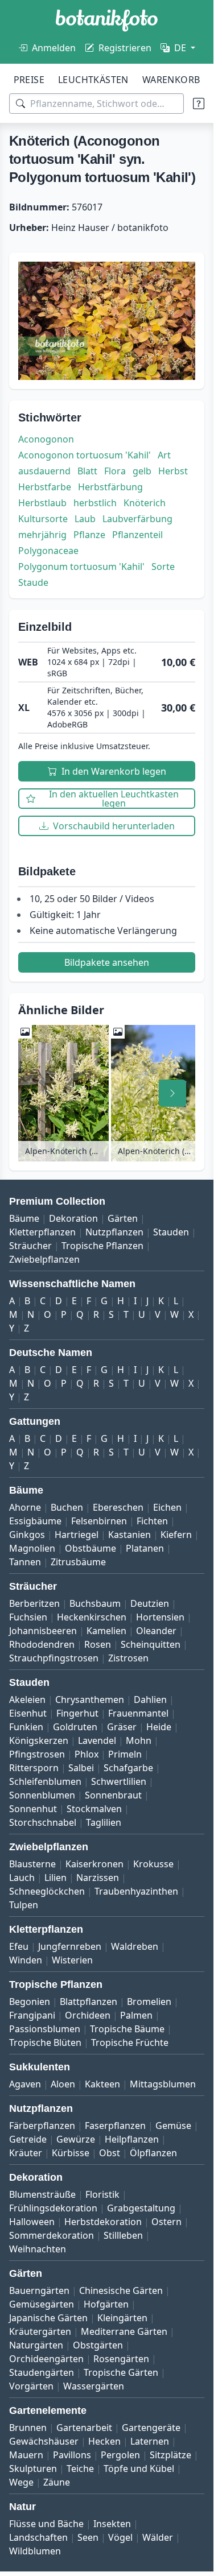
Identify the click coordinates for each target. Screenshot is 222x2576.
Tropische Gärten (121, 2372)
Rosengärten (121, 2359)
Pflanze (89, 535)
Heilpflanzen (132, 2139)
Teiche (80, 2469)
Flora (115, 471)
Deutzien (150, 1603)
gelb (142, 471)
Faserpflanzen (115, 2126)
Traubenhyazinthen (136, 1891)
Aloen (63, 2084)
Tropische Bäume (127, 2029)
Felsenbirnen (99, 1521)
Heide (159, 1727)
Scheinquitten (151, 1644)
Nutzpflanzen (114, 1232)
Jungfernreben (70, 1946)
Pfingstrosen (37, 1754)
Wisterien (72, 1960)
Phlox (87, 1754)
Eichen (167, 1507)
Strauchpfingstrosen (54, 1658)
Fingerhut (77, 1713)
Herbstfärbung (110, 487)
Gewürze (76, 2139)
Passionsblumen (45, 2029)
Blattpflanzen (89, 2002)
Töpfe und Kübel (139, 2469)
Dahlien (150, 1700)
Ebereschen (118, 1507)
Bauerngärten (39, 2290)
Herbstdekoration (103, 2222)
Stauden (171, 1232)
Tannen (25, 1562)
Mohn (139, 1740)
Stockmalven (94, 1809)
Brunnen (28, 2428)
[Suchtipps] (199, 104)
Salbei (81, 1768)
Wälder (158, 2537)
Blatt (87, 471)
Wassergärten (94, 2386)
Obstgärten (98, 2345)
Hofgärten (106, 2304)
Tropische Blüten (45, 2042)
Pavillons (72, 2455)
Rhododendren (42, 1644)
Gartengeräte (151, 2428)
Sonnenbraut (113, 1795)
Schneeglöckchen (47, 1891)
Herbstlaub (42, 503)
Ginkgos (27, 1535)
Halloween (32, 2222)
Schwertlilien (119, 1781)
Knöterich (145, 503)
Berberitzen (34, 1603)
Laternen (150, 2441)
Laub (85, 519)
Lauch (22, 1878)
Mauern (26, 2455)
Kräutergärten (40, 2331)
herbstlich (95, 503)
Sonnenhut (33, 1809)
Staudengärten (42, 2372)
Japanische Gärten (48, 2318)
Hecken (104, 2441)
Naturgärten (36, 2345)
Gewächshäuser (44, 2441)
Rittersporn (34, 1768)
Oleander (156, 1631)
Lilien (55, 1878)
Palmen (136, 2015)
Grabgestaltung (141, 2208)
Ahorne (25, 1507)
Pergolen (120, 2455)
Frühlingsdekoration (53, 2208)
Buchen (67, 1507)
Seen (88, 2537)
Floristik (102, 2194)
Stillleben (123, 2235)
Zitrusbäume (78, 1562)
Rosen (98, 1644)
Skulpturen (33, 2469)
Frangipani (32, 2015)
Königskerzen (39, 1740)
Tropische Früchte (130, 2042)
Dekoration (73, 1218)
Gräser (122, 1727)
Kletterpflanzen (42, 1232)
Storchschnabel (43, 1822)
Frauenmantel (138, 1713)
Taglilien (104, 1822)
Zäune (57, 2482)
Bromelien (149, 2002)
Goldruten (75, 1727)
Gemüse (173, 2126)
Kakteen (102, 2084)
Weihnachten (38, 2249)
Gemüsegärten (42, 2304)
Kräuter (26, 2153)
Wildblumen (35, 2551)
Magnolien (32, 1548)
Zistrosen (128, 1658)
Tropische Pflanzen (102, 1246)
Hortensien (160, 1617)
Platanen (145, 1548)
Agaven (25, 2084)
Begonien (30, 2002)
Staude (33, 582)
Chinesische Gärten (121, 2290)
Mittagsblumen (163, 2084)
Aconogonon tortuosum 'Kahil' (85, 455)
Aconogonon (46, 439)
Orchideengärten (46, 2359)
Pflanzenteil (137, 535)
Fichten (152, 1521)
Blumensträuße (42, 2194)
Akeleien (27, 1700)
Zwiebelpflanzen (44, 1259)
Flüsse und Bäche (46, 2524)
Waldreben (135, 1946)
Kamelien (106, 1631)
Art (164, 455)
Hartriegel (77, 1535)
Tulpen (24, 1905)
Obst (110, 2153)
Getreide (28, 2139)
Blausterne (32, 1864)
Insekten (112, 2524)
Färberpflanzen (42, 2126)
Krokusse (153, 1864)
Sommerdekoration (52, 2235)
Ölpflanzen (153, 2153)
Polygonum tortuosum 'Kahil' (81, 567)
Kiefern (176, 1535)
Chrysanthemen (90, 1700)
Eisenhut (28, 1713)
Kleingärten (122, 2318)
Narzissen (98, 1878)
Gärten (123, 1218)
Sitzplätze (170, 2455)
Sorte (163, 567)
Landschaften (38, 2537)
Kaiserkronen (94, 1864)
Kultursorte (43, 519)
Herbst (173, 471)
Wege (21, 2482)
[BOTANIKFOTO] (107, 20)
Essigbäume (35, 1521)
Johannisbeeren (43, 1631)
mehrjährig (42, 535)
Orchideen (88, 2015)
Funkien (26, 1727)
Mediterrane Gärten (124, 2331)
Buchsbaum (95, 1603)
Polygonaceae (48, 551)
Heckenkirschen (92, 1617)
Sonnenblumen (42, 1795)
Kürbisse (71, 2153)
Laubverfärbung (137, 519)
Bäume (24, 1218)
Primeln (125, 1754)
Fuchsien (28, 1617)
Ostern (166, 2222)
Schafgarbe (128, 1768)
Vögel (120, 2537)
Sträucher (30, 1246)
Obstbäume (91, 1548)
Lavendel (97, 1740)
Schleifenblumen (45, 1781)
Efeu (19, 1946)
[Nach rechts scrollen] (172, 1093)
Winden (26, 1960)
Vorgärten (31, 2386)
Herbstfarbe (45, 487)
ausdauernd (44, 471)
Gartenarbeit (84, 2428)
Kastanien (129, 1535)
